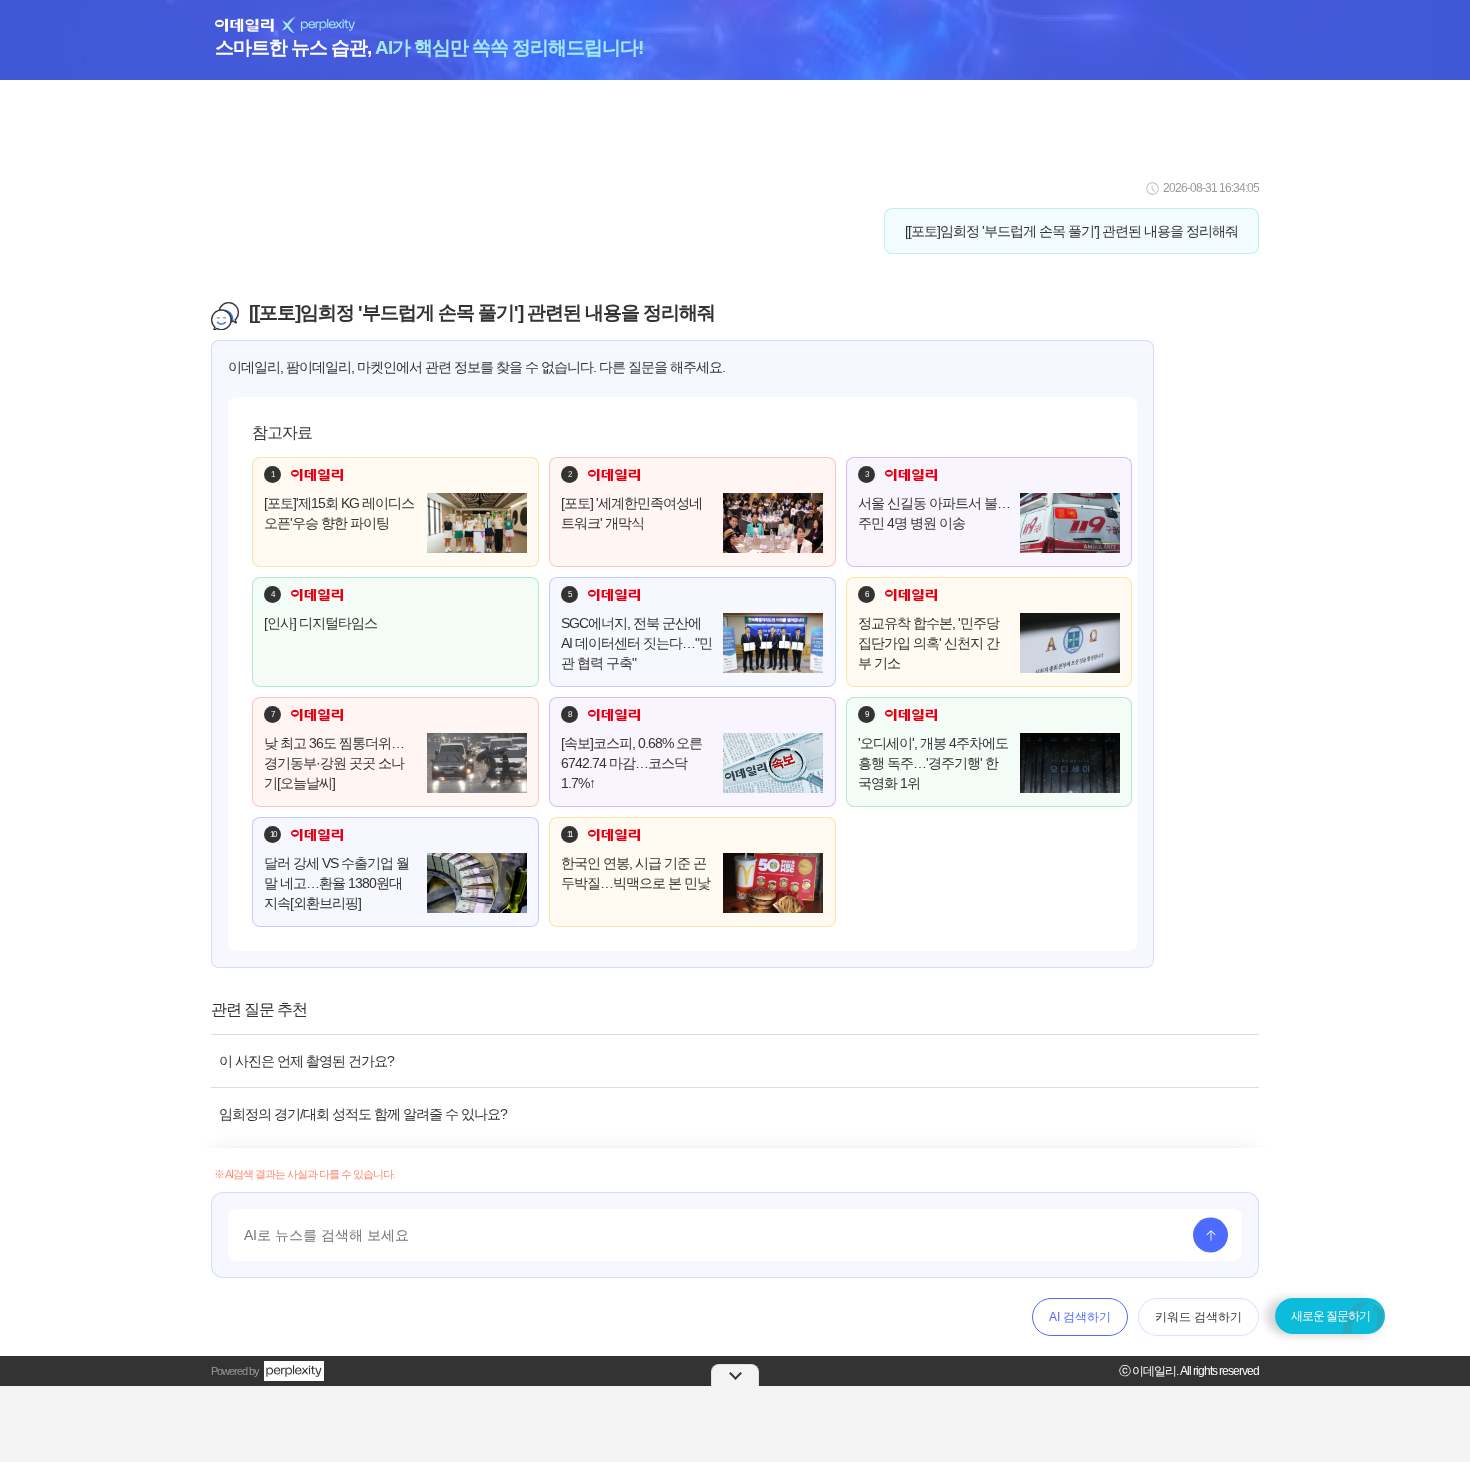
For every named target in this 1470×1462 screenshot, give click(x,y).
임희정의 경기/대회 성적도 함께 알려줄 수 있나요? (363, 1114)
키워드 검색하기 (1198, 1317)
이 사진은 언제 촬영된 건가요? (306, 1061)
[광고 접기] (735, 1375)
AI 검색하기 (1080, 1317)
